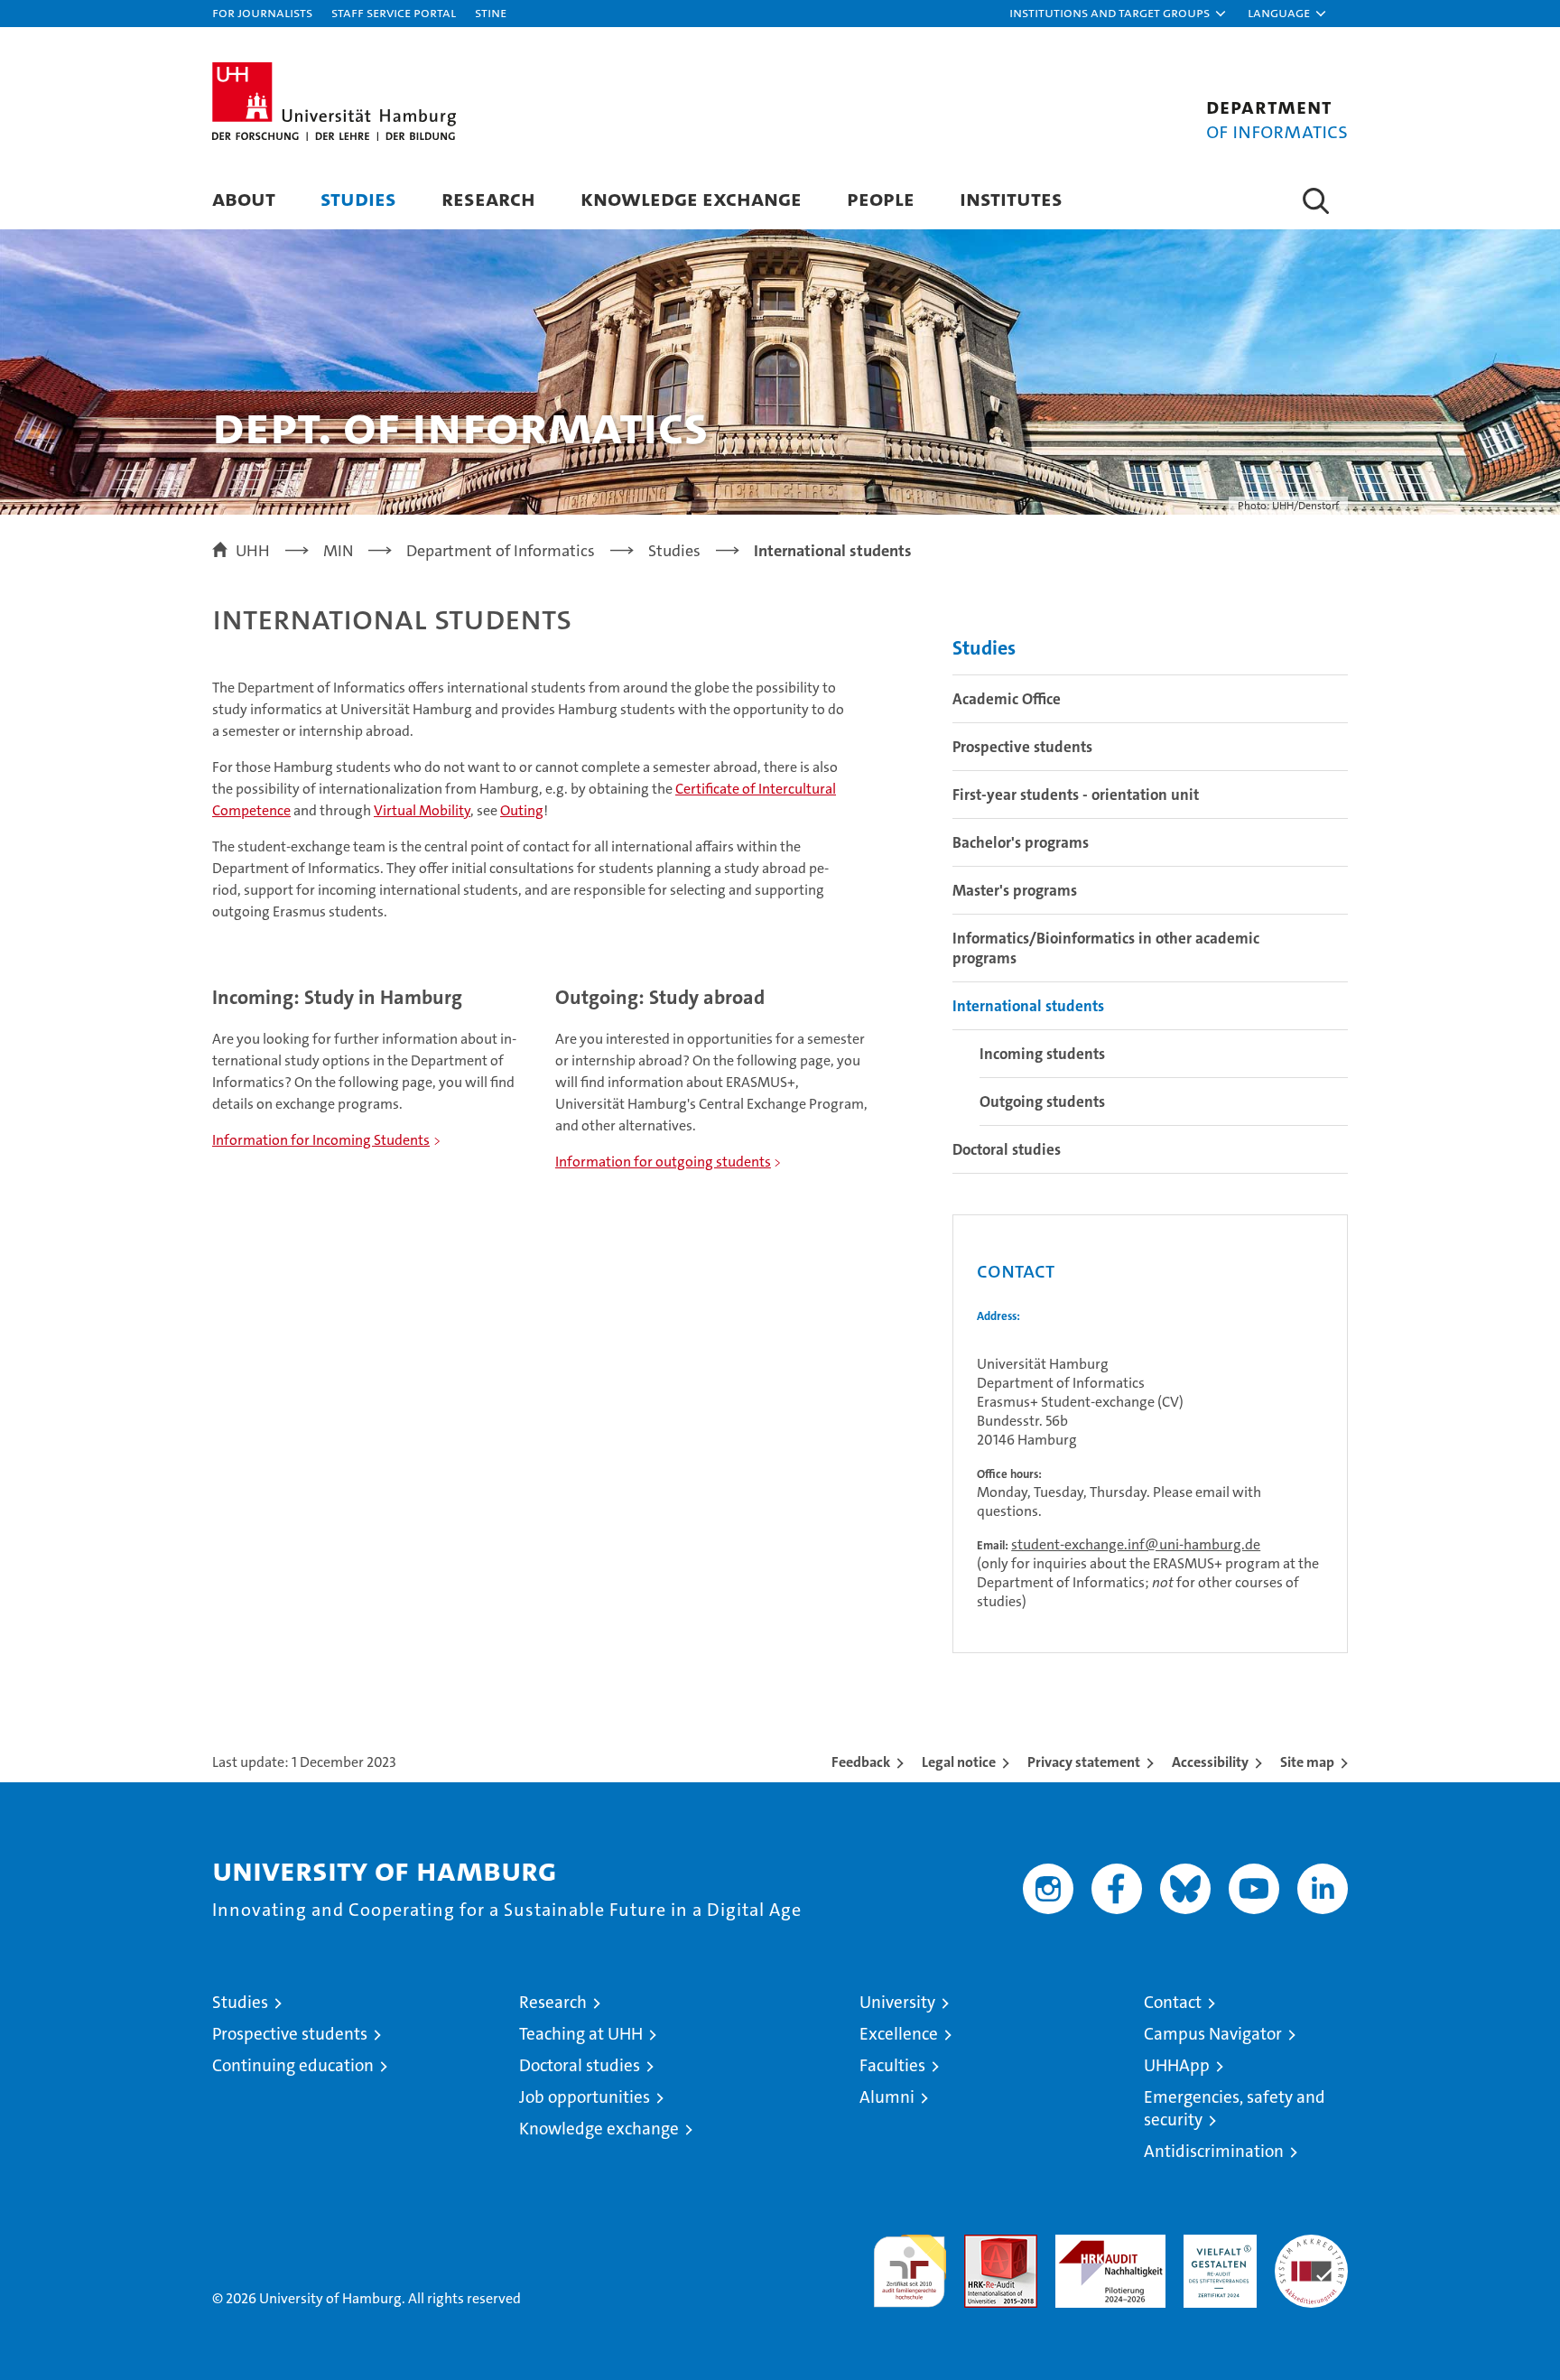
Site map (1307, 1762)
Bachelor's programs (1021, 842)
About (244, 198)
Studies (358, 198)
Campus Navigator (1213, 2034)
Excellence (899, 2034)
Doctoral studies (1007, 1149)
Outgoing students (1042, 1102)
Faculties (892, 2065)
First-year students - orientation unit (1076, 795)
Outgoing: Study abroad (660, 997)
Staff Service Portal (394, 12)
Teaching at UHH (581, 2034)
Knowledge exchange (691, 198)
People (881, 198)
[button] (1119, 14)
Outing (522, 810)
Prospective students (1022, 747)
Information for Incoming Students (321, 1140)
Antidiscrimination (1214, 2151)
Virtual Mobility (422, 810)
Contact (1173, 2002)
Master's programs (1015, 890)
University (897, 2002)
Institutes (1011, 198)
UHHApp (1177, 2065)
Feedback (861, 1762)
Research (488, 198)
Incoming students (1042, 1054)
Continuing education (293, 2065)
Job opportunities (585, 2097)
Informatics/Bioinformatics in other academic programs (1106, 948)
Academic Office (1007, 699)
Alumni (887, 2097)
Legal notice (959, 1762)
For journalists (262, 12)
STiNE (491, 12)
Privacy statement (1084, 1762)
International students (1028, 1006)
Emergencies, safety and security (1235, 2108)
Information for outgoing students (663, 1162)
